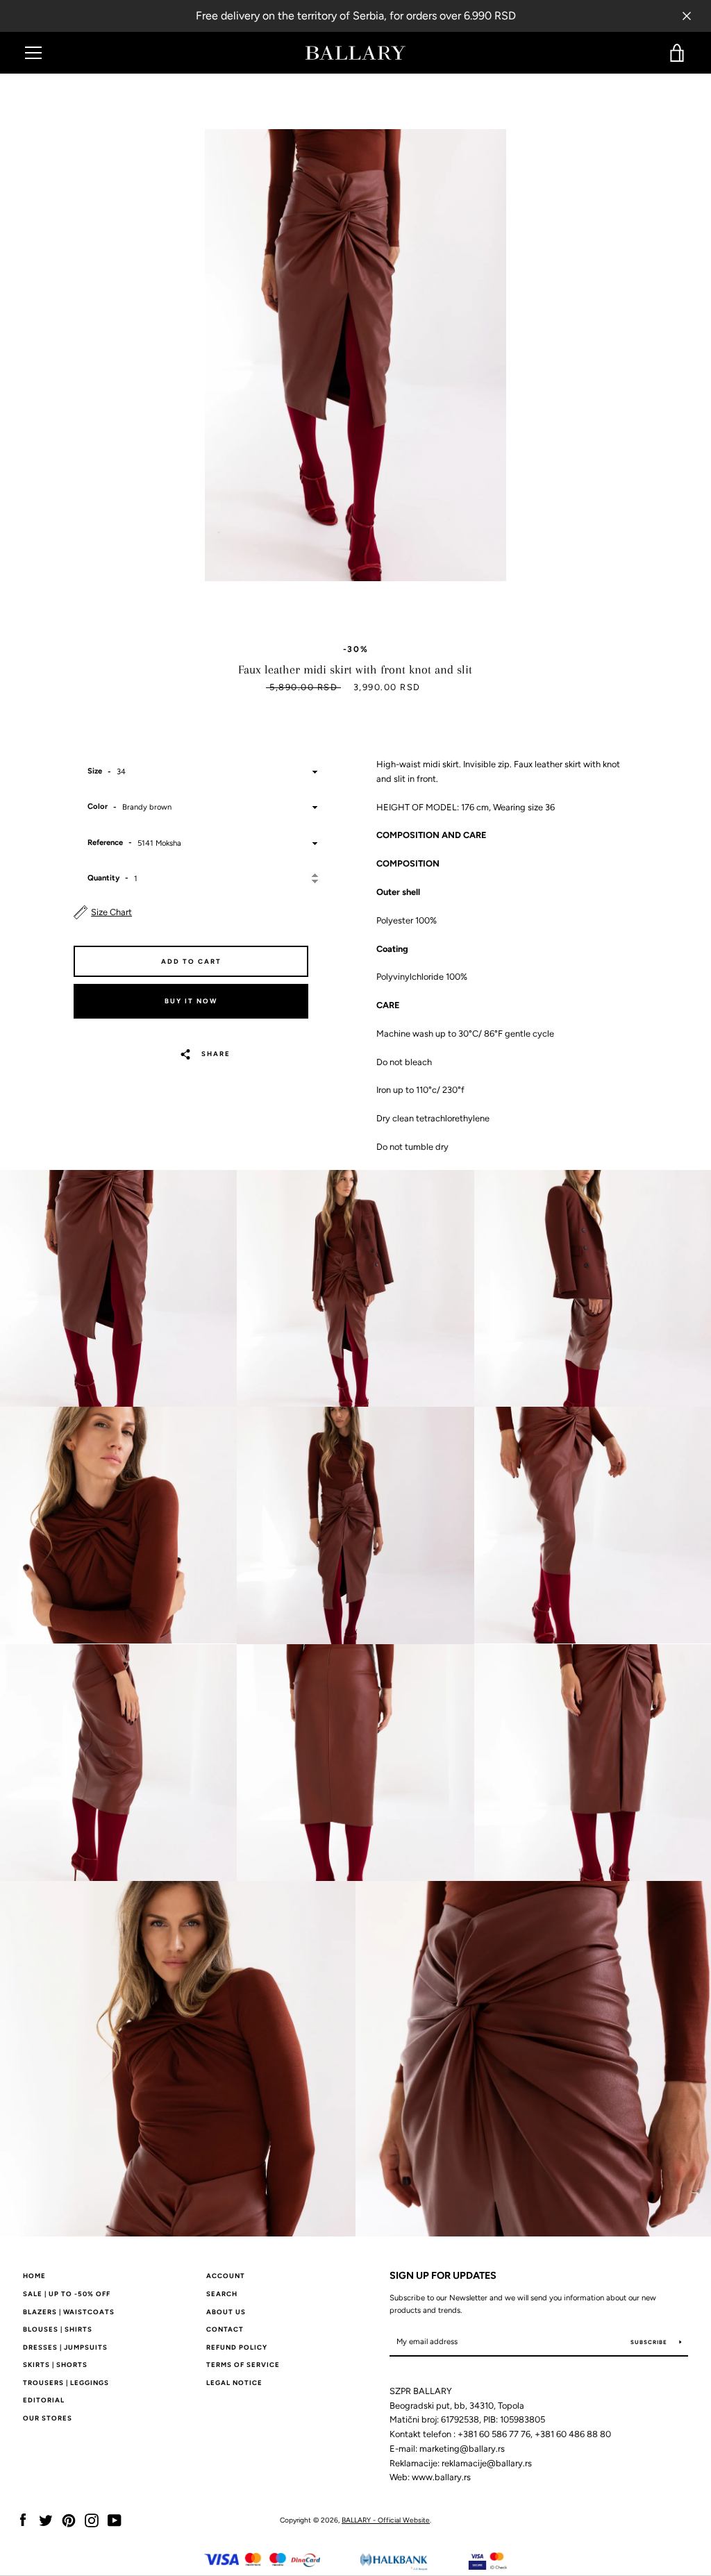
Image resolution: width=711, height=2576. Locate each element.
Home (34, 2276)
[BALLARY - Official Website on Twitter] (46, 2519)
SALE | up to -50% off (67, 2294)
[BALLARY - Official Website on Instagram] (92, 2519)
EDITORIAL (44, 2400)
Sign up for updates (443, 2275)
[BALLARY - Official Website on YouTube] (115, 2519)
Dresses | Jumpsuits (65, 2347)
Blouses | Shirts (58, 2329)
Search (222, 2294)
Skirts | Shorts (55, 2365)
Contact (225, 2329)
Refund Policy (237, 2347)
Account (226, 2276)
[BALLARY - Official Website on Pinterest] (69, 2519)
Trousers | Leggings (66, 2383)
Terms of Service (243, 2365)
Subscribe (650, 2342)
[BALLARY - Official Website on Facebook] (23, 2519)
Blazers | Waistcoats (69, 2312)
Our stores (48, 2418)
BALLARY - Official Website (386, 2520)
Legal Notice (234, 2383)
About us (226, 2312)
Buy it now (191, 1001)
